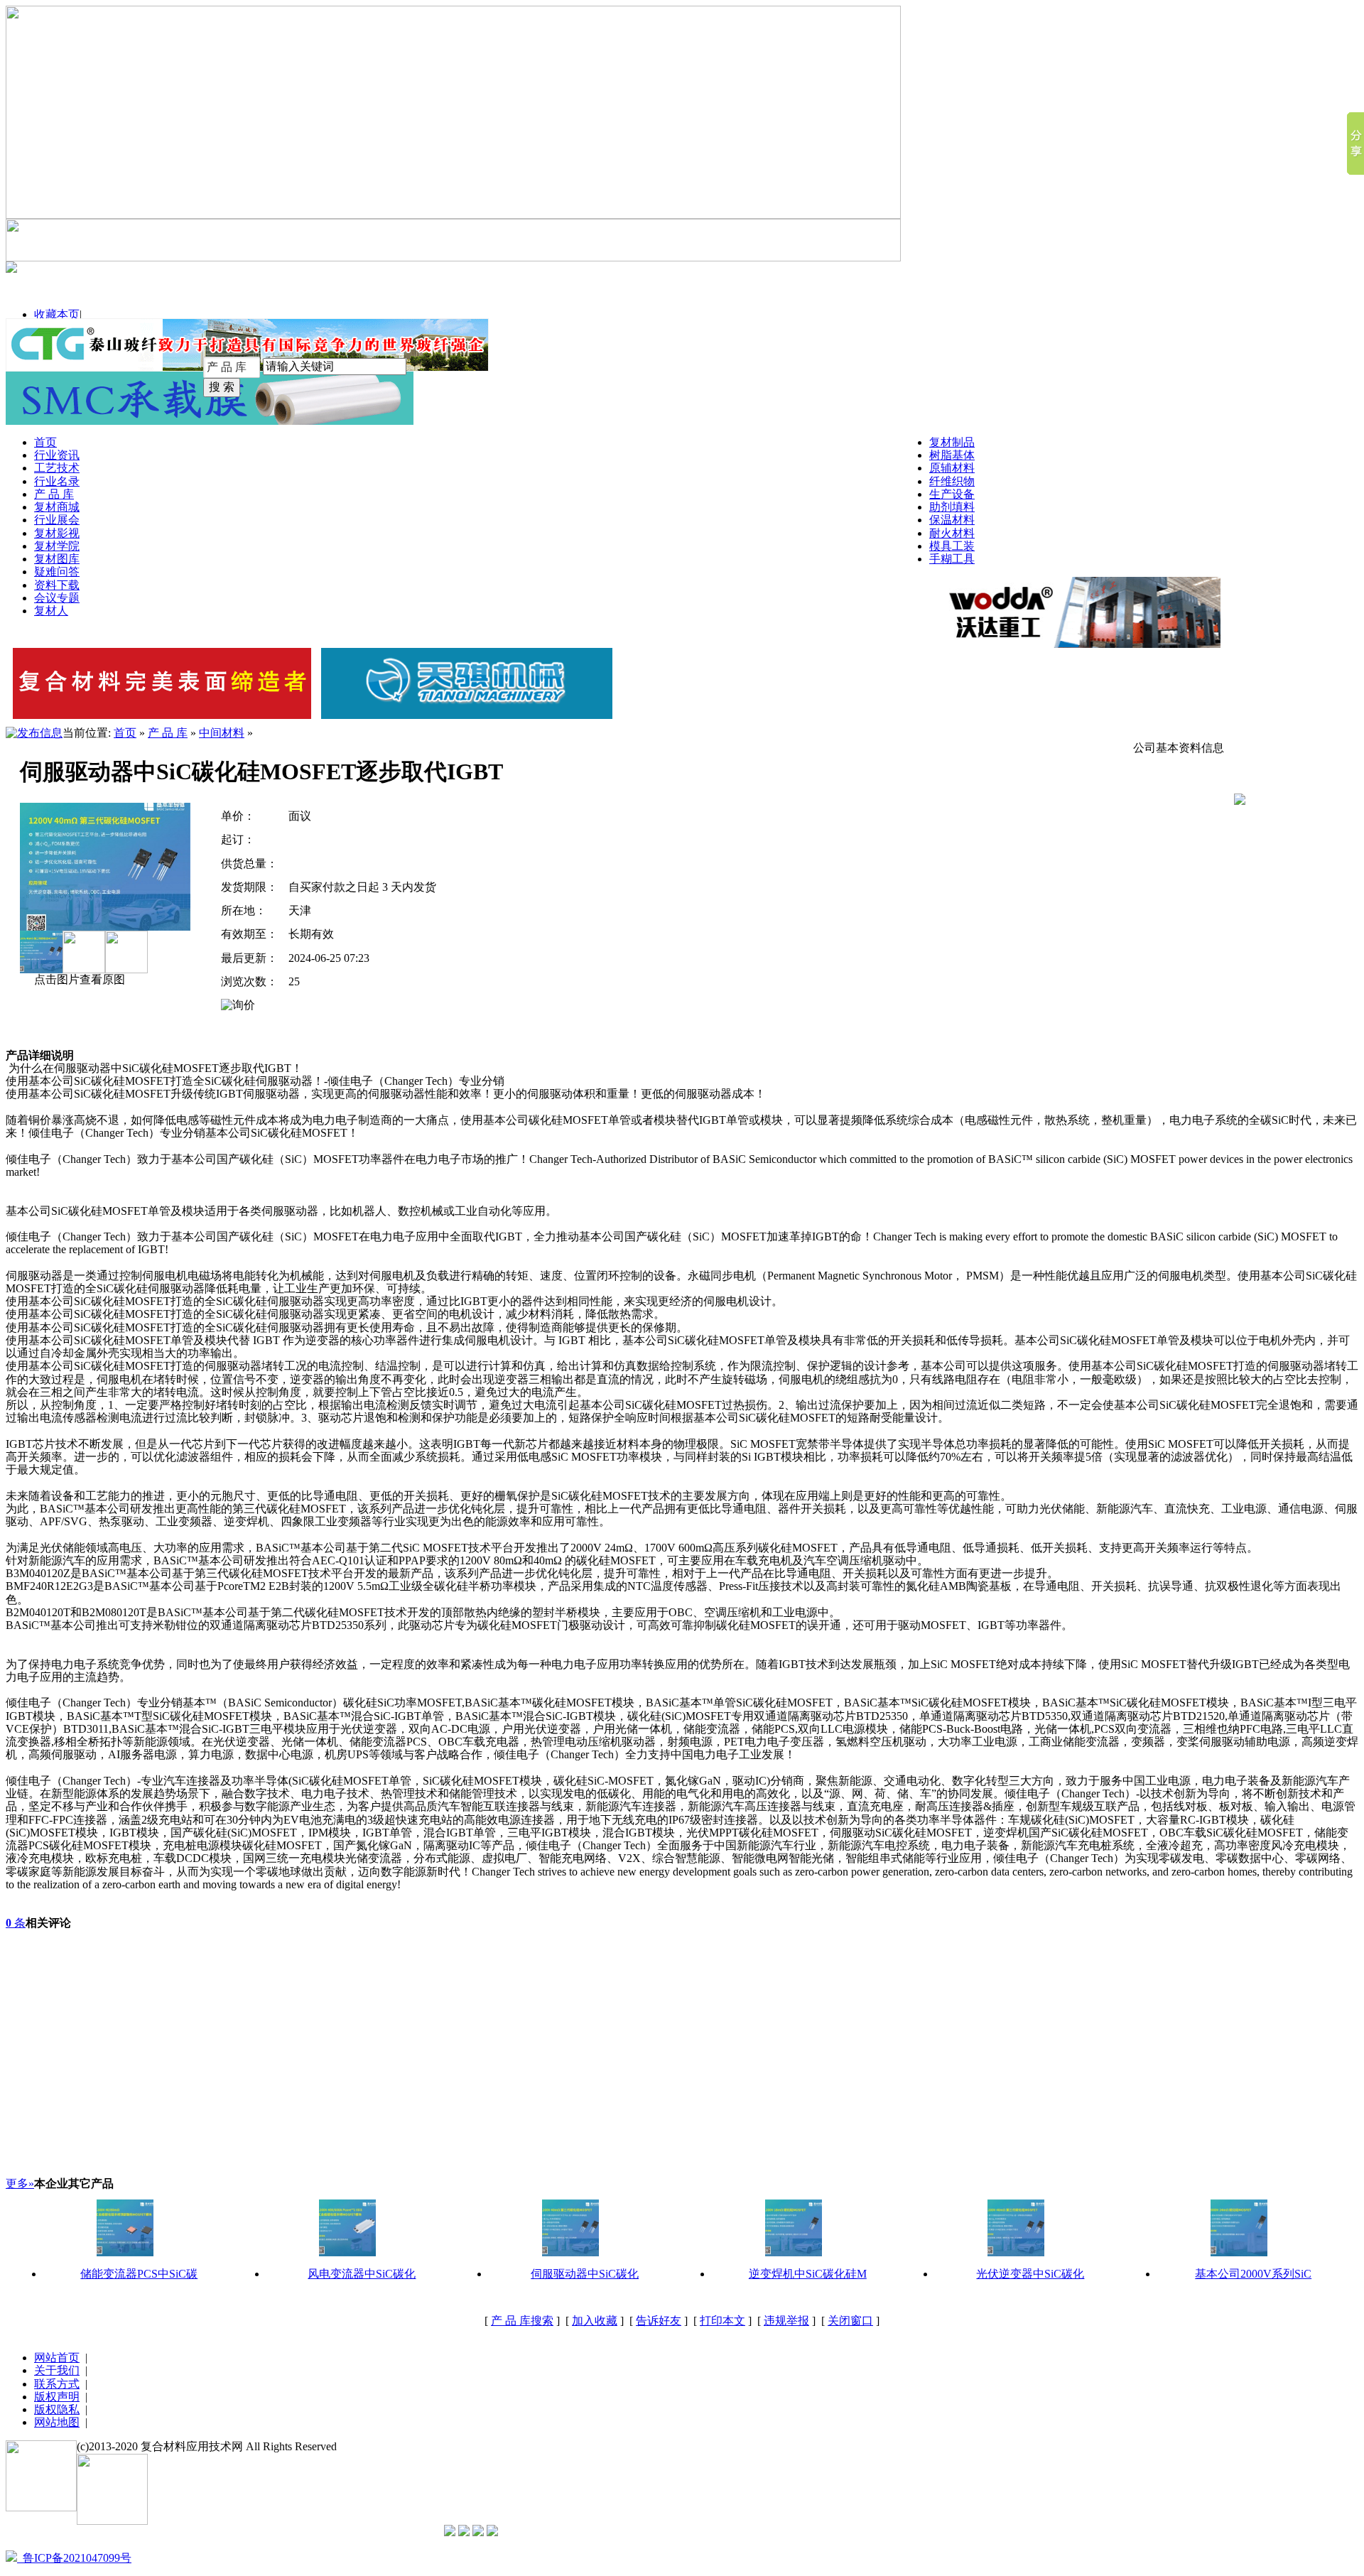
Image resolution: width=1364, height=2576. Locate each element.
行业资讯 (57, 455)
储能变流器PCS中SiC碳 (139, 2274)
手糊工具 (952, 559)
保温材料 (952, 520)
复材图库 (57, 559)
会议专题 (57, 598)
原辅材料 (952, 468)
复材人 (51, 611)
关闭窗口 (850, 2321)
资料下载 (57, 585)
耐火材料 (952, 533)
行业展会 (57, 520)
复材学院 (57, 546)
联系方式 (57, 2384)
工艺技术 (57, 468)
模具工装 (952, 546)
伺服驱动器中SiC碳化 (585, 2274)
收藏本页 (57, 314)
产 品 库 (54, 494)
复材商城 (57, 507)
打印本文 (722, 2321)
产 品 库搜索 (522, 2321)
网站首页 (57, 2358)
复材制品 (952, 442)
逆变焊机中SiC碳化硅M (808, 2274)
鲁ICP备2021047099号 (74, 2558)
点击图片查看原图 (78, 979)
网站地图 (57, 2422)
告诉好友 (659, 2321)
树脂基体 (952, 455)
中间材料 (222, 733)
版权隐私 (57, 2409)
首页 (45, 442)
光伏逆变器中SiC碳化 (1030, 2274)
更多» (20, 2183)
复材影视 (57, 533)
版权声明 (57, 2397)
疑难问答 (57, 572)
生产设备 (952, 494)
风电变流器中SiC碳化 (362, 2274)
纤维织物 (952, 481)
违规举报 (786, 2321)
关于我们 (57, 2370)
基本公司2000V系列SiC (1253, 2274)
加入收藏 (595, 2321)
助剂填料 (952, 507)
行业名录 (57, 481)
